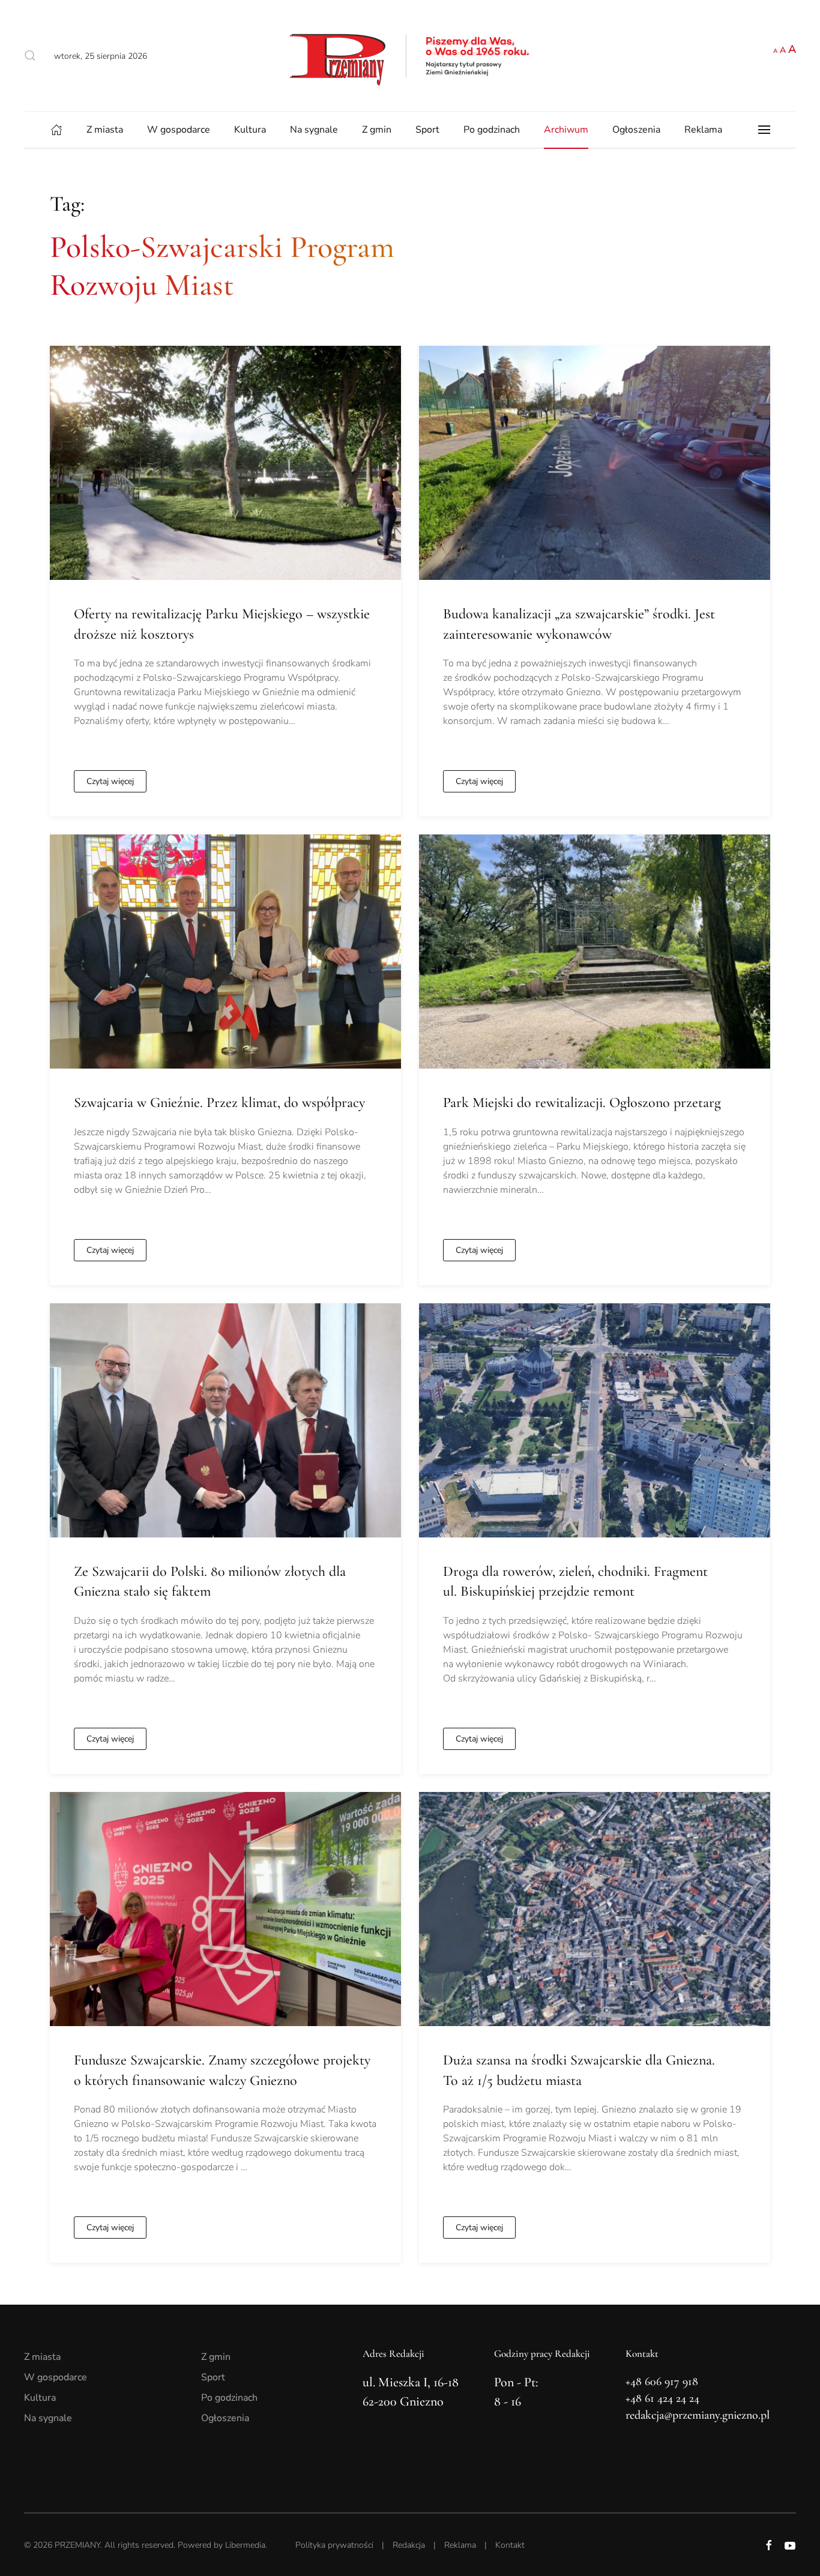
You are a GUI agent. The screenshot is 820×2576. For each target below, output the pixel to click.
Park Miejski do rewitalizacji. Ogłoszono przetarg (582, 1102)
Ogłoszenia (636, 130)
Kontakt (510, 2545)
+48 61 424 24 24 (662, 2398)
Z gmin (377, 130)
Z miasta (105, 130)
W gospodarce (179, 130)
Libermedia (245, 2545)
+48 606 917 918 (662, 2381)
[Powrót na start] (410, 56)
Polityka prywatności (334, 2545)
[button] (30, 56)
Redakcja (409, 2545)
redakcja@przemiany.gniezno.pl (698, 2415)
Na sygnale (314, 130)
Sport (427, 130)
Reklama (703, 130)
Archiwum (566, 130)
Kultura (250, 130)
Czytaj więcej (110, 781)
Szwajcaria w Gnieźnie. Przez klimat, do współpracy (219, 1102)
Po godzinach (492, 130)
